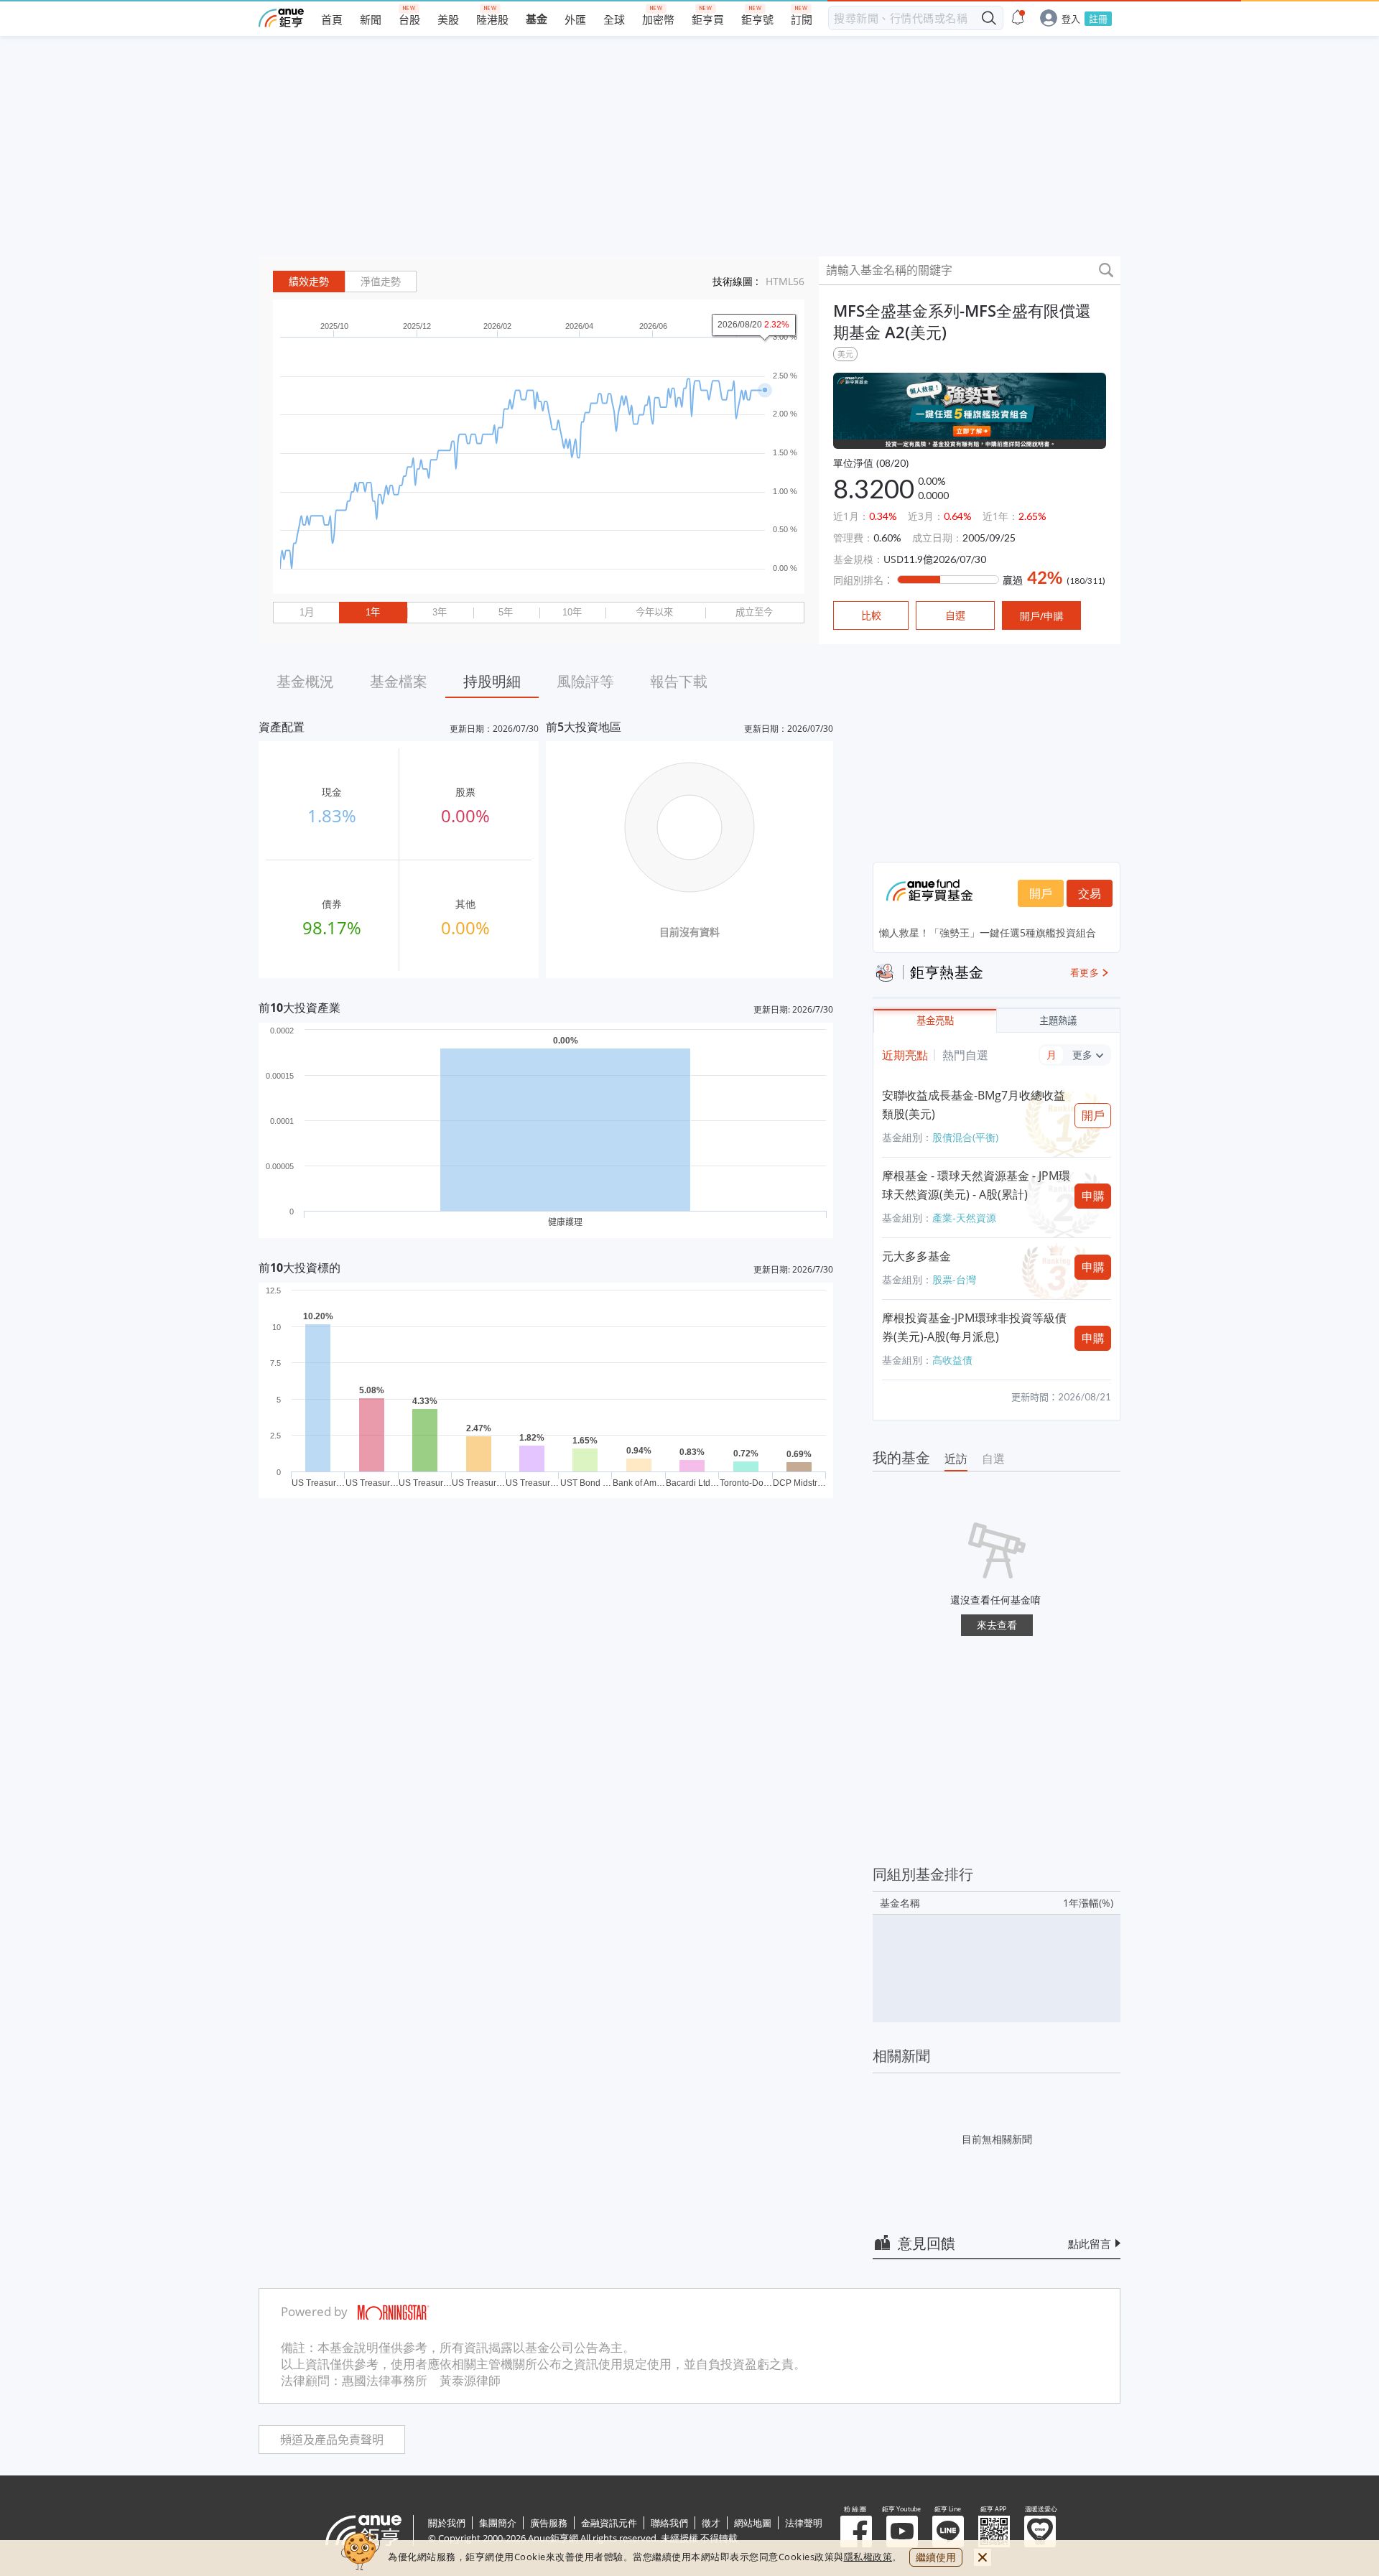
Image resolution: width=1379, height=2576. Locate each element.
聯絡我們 (669, 2523)
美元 (845, 354)
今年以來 (654, 612)
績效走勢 (309, 282)
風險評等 (585, 681)
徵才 (711, 2523)
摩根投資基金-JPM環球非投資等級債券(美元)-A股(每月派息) (974, 1327)
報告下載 (679, 681)
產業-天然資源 (964, 1218)
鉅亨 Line (948, 2531)
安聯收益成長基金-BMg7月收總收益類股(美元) (974, 1105)
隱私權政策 (868, 2557)
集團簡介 (498, 2523)
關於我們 (447, 2523)
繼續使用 (936, 2557)
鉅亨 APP (994, 2531)
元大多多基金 (916, 1256)
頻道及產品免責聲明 (332, 2440)
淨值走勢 (381, 282)
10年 (572, 612)
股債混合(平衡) (965, 1137)
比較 (871, 615)
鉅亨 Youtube (902, 2531)
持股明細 (492, 681)
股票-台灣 (954, 1279)
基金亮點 (935, 1021)
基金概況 (305, 681)
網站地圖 (753, 2523)
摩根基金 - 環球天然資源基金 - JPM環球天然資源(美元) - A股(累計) (976, 1185)
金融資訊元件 (609, 2523)
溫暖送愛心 (1040, 2531)
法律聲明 (804, 2523)
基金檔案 (399, 681)
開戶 (1041, 893)
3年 (440, 612)
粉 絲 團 (856, 2531)
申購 (1093, 1196)
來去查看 (997, 1625)
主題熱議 (1058, 1021)
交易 (1090, 893)
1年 (373, 612)
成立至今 (754, 612)
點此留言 (1090, 2243)
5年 (506, 612)
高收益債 (952, 1360)
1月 (307, 612)
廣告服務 (549, 2523)
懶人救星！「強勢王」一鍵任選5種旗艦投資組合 (988, 933)
